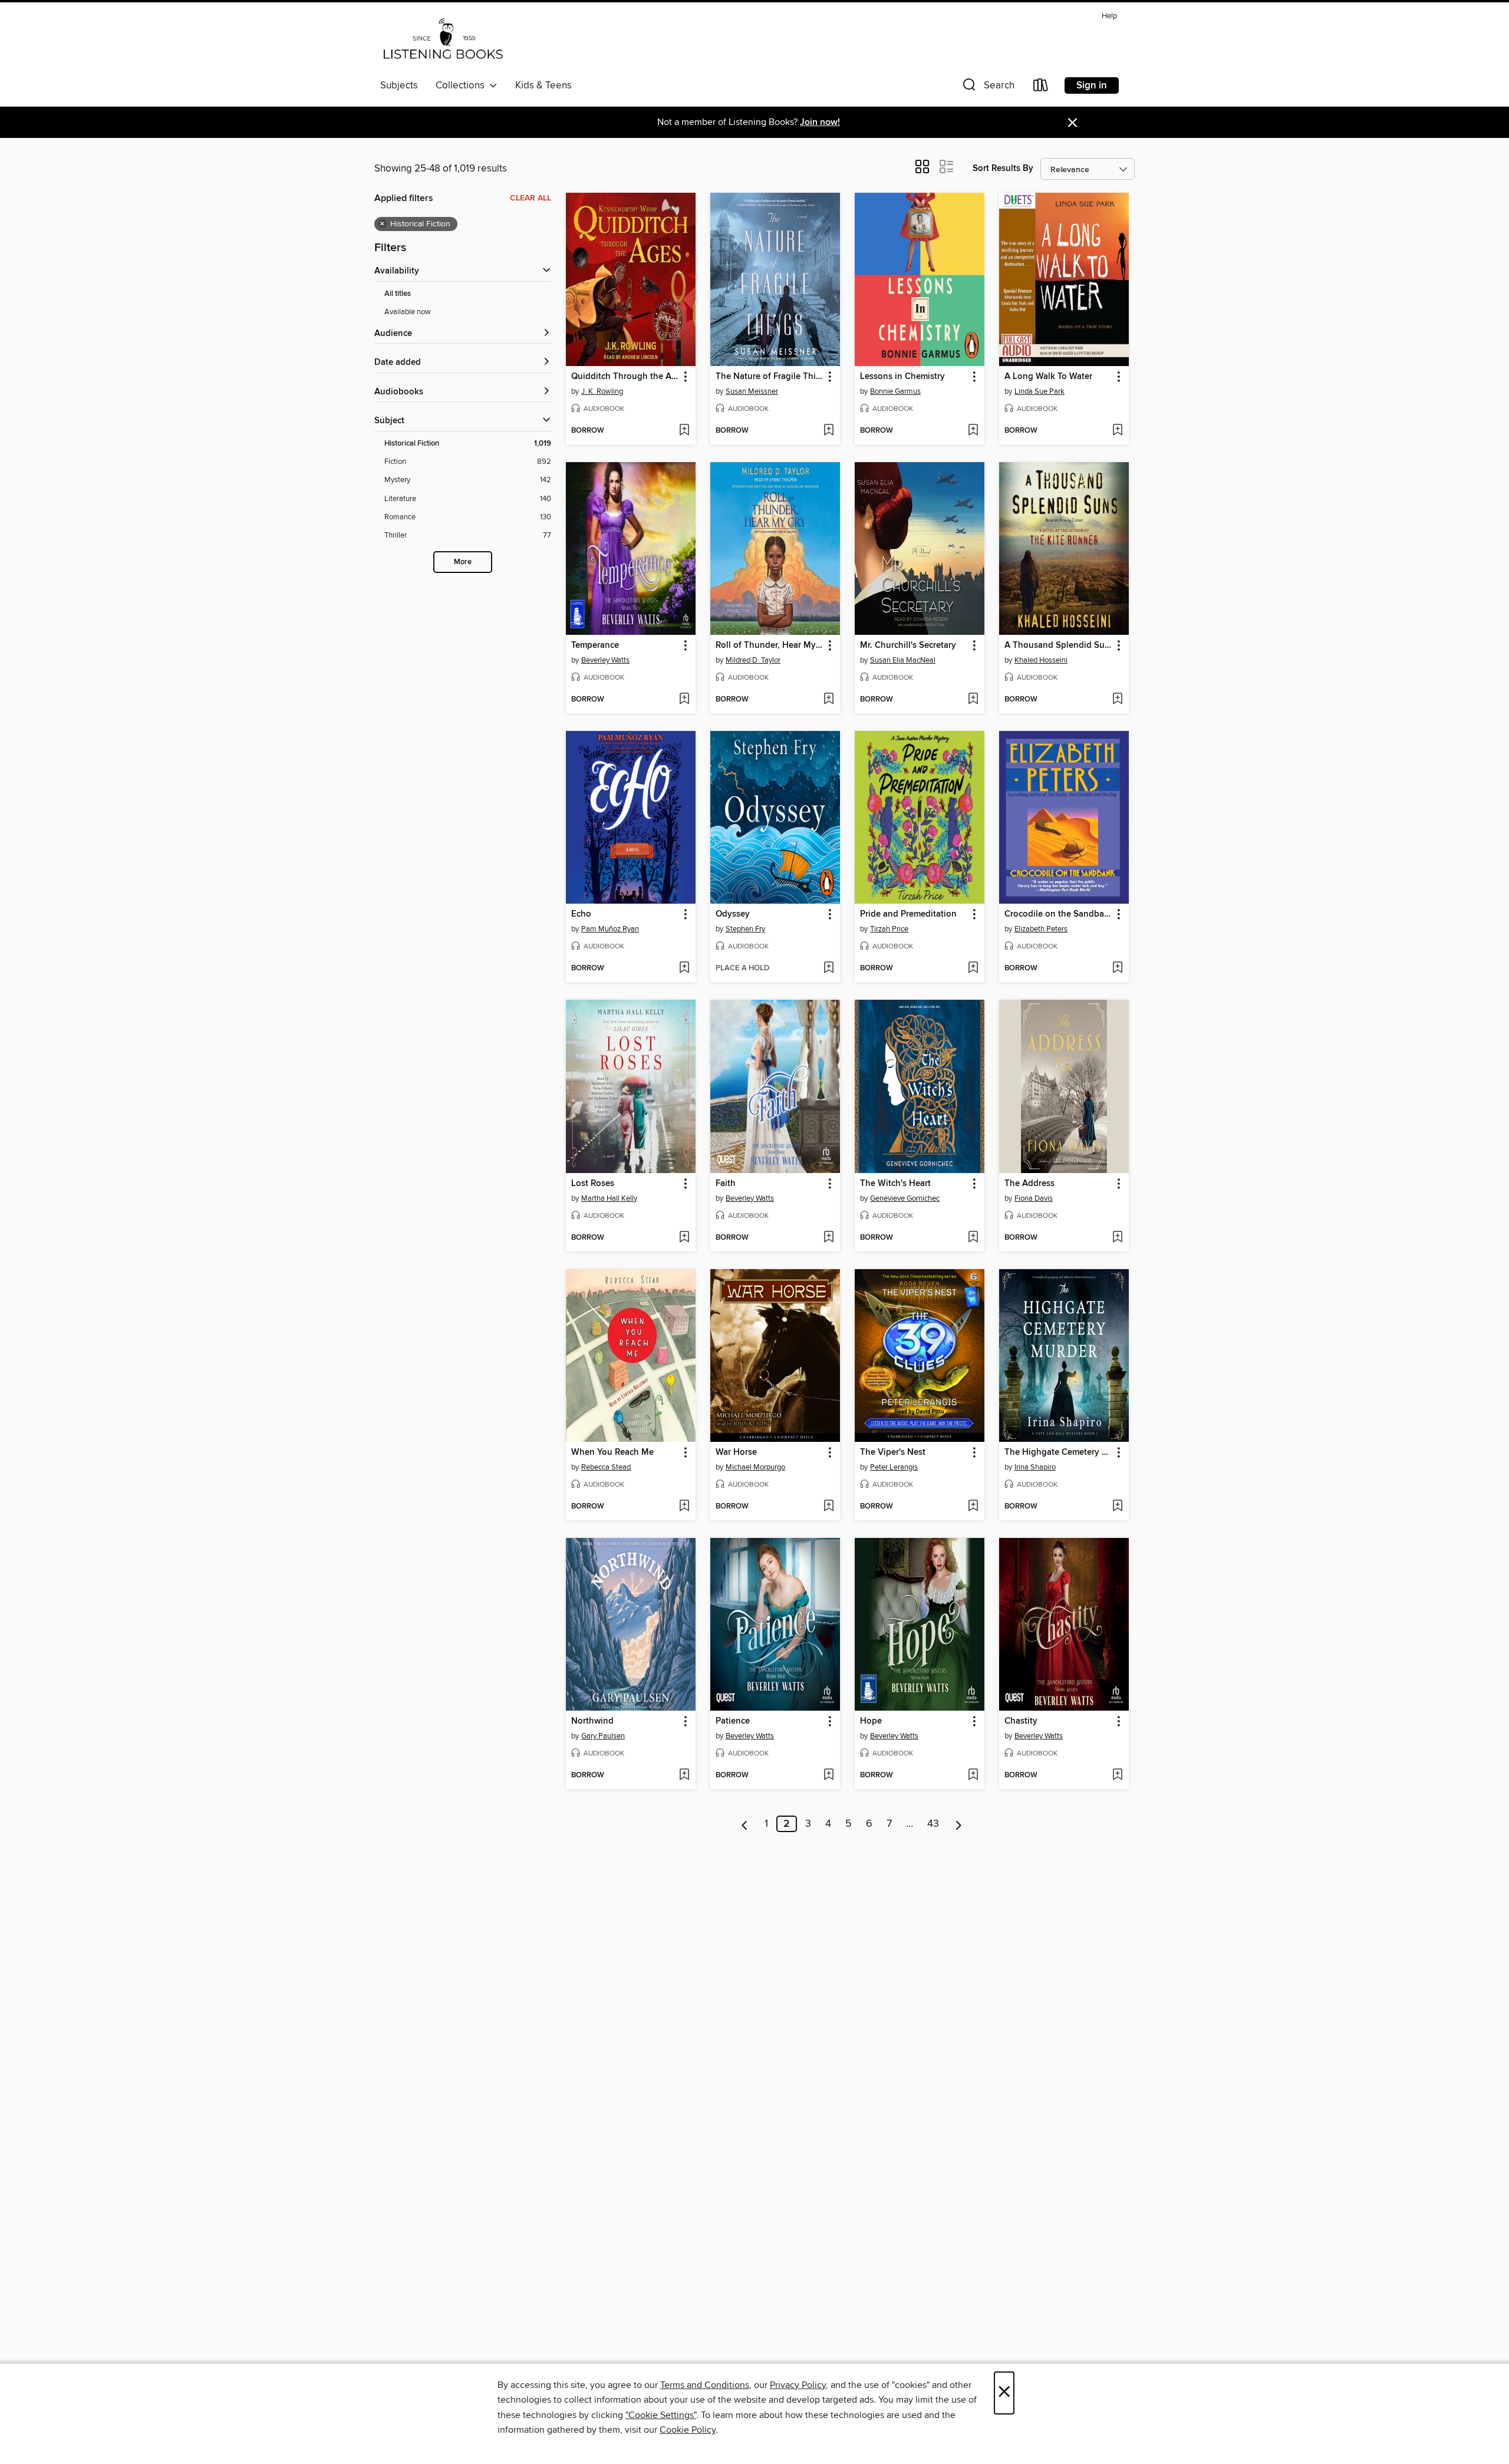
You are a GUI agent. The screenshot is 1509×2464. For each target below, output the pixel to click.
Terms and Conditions (705, 2385)
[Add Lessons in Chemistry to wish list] (973, 431)
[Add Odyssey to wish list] (828, 969)
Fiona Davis (1034, 1198)
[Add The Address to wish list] (1117, 1238)
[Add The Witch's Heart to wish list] (973, 1238)
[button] (987, 88)
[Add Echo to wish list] (684, 969)
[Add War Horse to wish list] (828, 1507)
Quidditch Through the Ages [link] (625, 377)
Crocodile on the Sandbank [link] (1058, 914)
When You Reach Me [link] (612, 1452)
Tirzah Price (889, 929)
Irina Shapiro (1035, 1467)
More (463, 562)
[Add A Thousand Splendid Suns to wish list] (1117, 700)
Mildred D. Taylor (753, 660)
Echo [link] (581, 914)
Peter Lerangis (894, 1467)
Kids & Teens (543, 85)
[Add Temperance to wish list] (684, 700)
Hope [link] (871, 1721)
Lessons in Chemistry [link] (902, 377)
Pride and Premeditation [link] (908, 914)
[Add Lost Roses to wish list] (684, 1238)
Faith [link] (726, 1184)
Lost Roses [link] (593, 1184)
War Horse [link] (736, 1452)
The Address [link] (1029, 1184)
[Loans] (1041, 88)
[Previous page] (745, 1824)
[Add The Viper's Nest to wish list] (973, 1507)
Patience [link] (733, 1721)
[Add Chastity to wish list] (1117, 1775)
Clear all (531, 198)
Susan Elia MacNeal (903, 660)
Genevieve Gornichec (905, 1198)
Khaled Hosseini (1041, 660)
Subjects (399, 85)
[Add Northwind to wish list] (684, 1775)
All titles (398, 294)
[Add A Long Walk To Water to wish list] (1117, 431)
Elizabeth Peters (1041, 929)
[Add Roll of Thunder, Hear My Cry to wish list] (828, 700)
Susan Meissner (752, 391)
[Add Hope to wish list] (973, 1775)
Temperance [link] (595, 645)
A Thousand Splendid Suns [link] (1058, 645)
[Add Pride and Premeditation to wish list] (973, 969)
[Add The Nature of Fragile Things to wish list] (828, 431)
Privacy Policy (798, 2385)
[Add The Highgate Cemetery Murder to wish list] (1117, 1507)
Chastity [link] (1021, 1721)
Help (1109, 16)
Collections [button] (462, 85)
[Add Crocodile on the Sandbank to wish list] (1117, 969)
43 (933, 1824)
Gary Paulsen (603, 1736)
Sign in (1092, 85)
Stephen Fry (745, 929)
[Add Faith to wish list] (828, 1238)
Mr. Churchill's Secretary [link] (908, 645)
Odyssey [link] (733, 914)
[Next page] (959, 1824)
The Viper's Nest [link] (893, 1452)
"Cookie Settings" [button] (661, 2415)
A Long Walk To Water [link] (1048, 377)
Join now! (820, 122)
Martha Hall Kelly (609, 1198)
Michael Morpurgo (755, 1467)
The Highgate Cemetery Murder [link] (1058, 1452)
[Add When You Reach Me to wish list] (684, 1507)
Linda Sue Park (1040, 391)
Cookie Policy (688, 2430)
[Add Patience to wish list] (828, 1775)
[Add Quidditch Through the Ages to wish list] (684, 431)
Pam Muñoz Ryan (610, 929)
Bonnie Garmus (895, 391)
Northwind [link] (592, 1721)
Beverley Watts (605, 660)
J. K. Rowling (602, 391)
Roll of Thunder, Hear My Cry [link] (770, 645)
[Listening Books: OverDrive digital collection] (443, 41)
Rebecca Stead (606, 1467)
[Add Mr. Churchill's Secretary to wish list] (973, 700)
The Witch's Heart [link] (895, 1184)
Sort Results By (1003, 168)
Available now (408, 312)
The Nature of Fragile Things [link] (770, 377)
